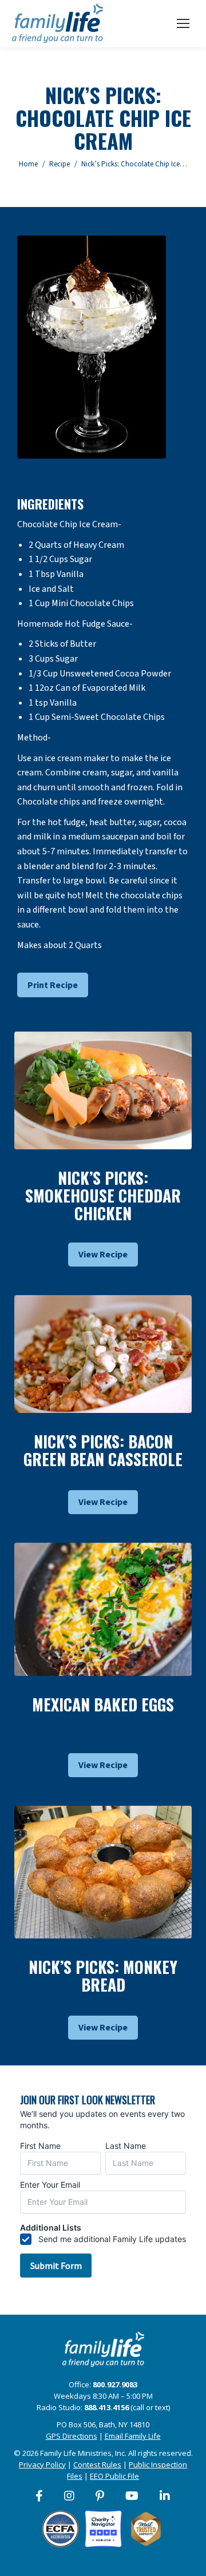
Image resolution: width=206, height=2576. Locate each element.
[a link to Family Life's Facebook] (40, 2496)
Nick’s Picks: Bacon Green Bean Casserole (103, 1450)
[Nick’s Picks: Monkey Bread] (103, 1872)
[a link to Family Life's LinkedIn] (165, 2496)
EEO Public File (114, 2476)
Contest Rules (97, 2464)
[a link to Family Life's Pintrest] (100, 2496)
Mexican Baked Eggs (103, 1704)
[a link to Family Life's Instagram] (70, 2496)
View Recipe (103, 1255)
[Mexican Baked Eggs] (103, 1609)
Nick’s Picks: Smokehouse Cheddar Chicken (103, 1195)
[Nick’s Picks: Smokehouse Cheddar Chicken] (103, 1091)
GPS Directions (72, 2436)
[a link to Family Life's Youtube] (132, 2496)
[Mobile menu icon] (183, 23)
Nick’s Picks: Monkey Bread (103, 1976)
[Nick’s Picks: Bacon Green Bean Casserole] (103, 1354)
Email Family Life (133, 2436)
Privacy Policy (42, 2464)
